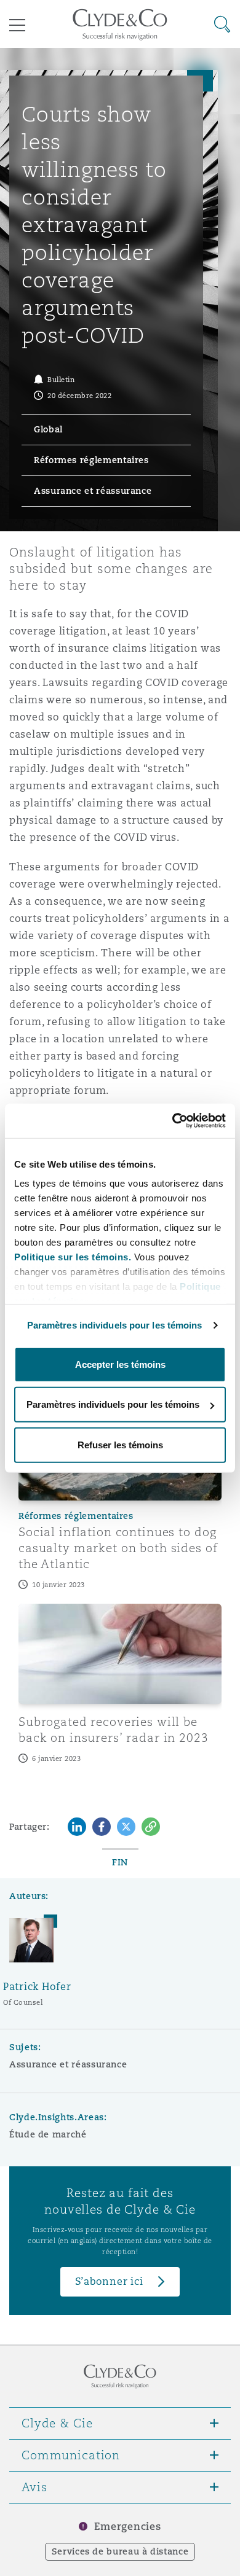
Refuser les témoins (120, 1444)
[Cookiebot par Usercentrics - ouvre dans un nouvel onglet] (173, 1121)
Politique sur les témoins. (73, 1257)
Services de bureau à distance (120, 2551)
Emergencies (127, 2527)
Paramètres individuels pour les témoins (115, 1325)
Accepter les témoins (120, 1364)
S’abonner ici (109, 2281)
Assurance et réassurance (68, 2064)
